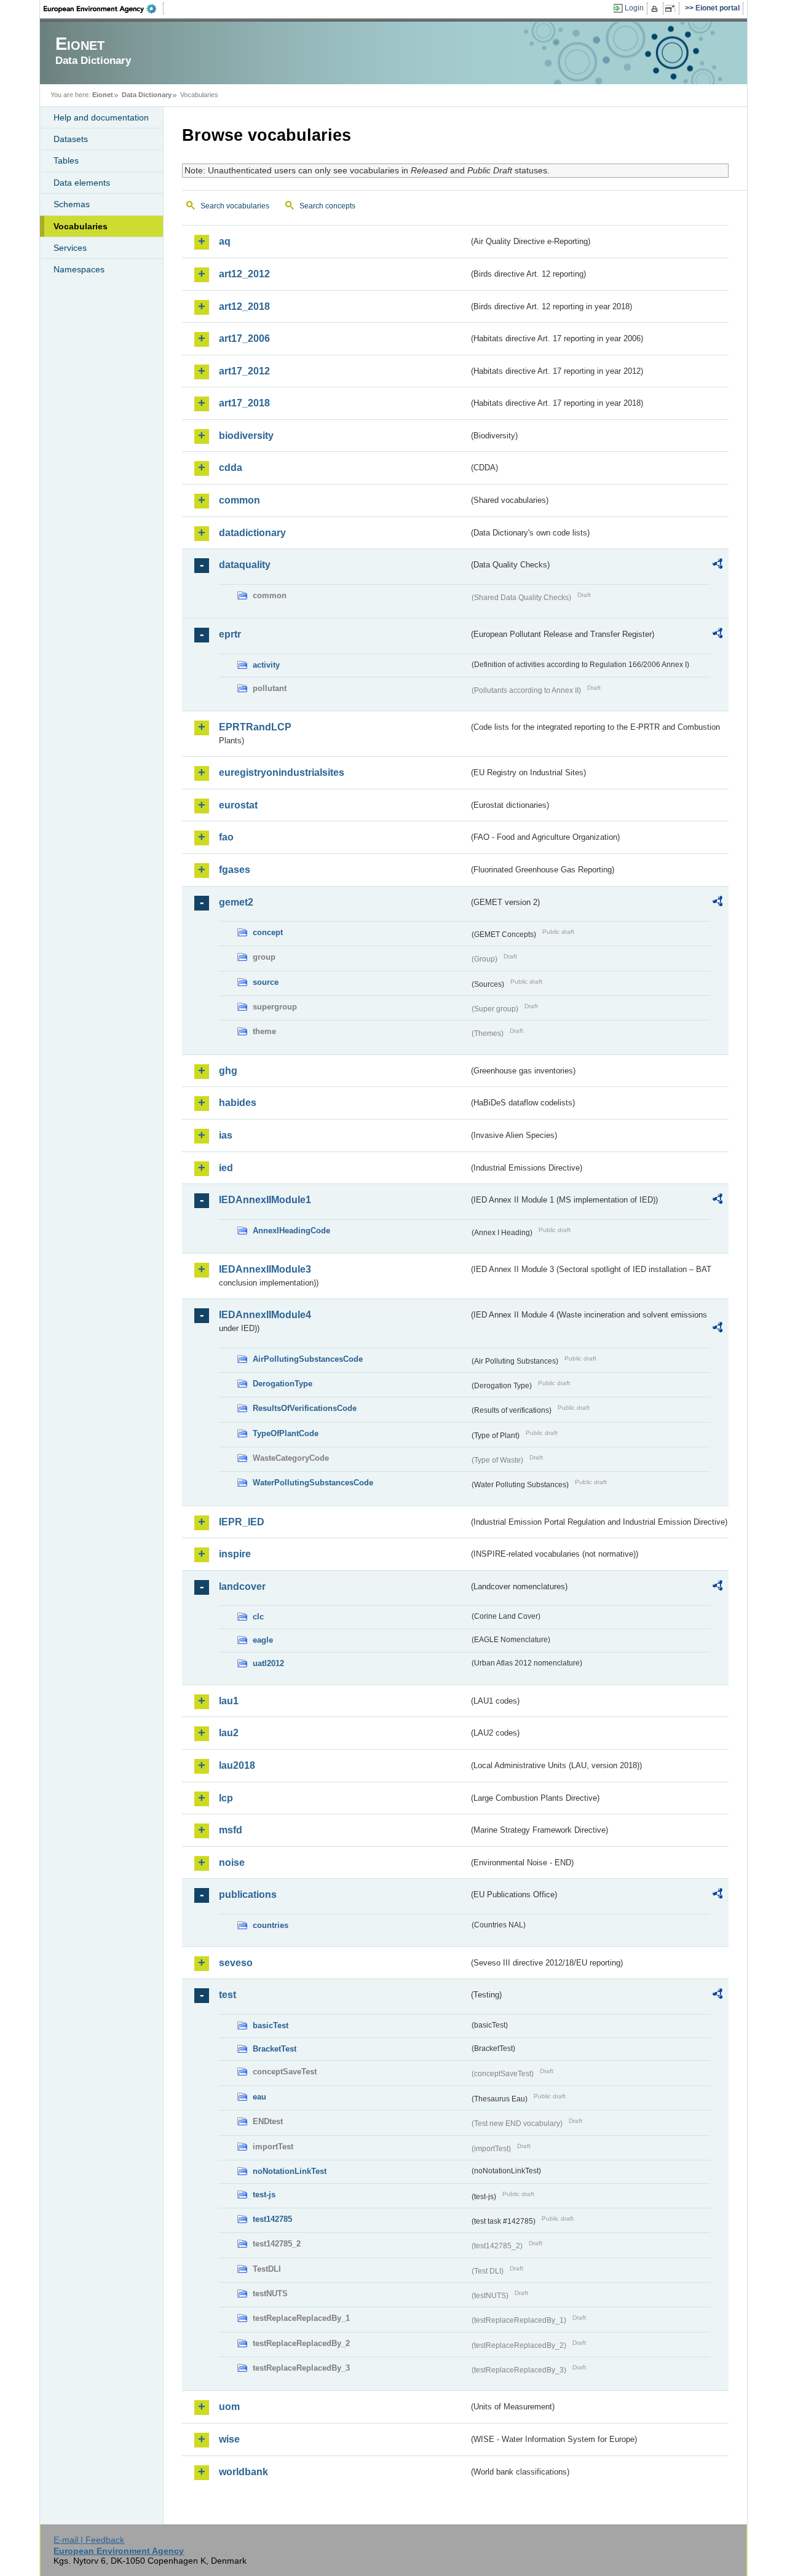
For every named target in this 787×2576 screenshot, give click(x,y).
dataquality (245, 565)
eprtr (230, 634)
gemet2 (236, 902)
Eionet (103, 95)
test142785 (272, 2219)
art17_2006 (244, 338)
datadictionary (252, 533)
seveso (236, 1963)
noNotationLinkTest (290, 2171)
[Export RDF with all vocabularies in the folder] (718, 566)
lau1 (229, 1701)
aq (225, 241)
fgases (235, 870)
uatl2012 (268, 1663)
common (239, 500)
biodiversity (246, 436)
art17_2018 (244, 403)
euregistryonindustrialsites (282, 772)
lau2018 (237, 1765)
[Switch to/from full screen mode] (672, 9)
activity (266, 665)
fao (226, 837)
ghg (228, 1071)
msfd (231, 1830)
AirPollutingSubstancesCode (308, 1359)
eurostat (238, 805)
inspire (235, 1554)
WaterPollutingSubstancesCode (313, 1483)
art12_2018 (244, 306)
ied (226, 1168)
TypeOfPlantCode (286, 1433)
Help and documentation (101, 117)
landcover (242, 1586)
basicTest (271, 2025)
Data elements (82, 183)
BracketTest (275, 2049)
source (266, 982)
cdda (231, 468)
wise (229, 2439)
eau (259, 2097)
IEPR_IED (242, 1522)
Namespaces (79, 269)
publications (248, 1894)
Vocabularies (81, 226)
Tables (66, 160)
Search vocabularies (235, 206)
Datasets (71, 139)
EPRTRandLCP (255, 727)
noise (232, 1863)
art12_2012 (244, 274)
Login (634, 8)
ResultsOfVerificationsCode (305, 1408)
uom (229, 2407)
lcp (226, 1798)
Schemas (72, 204)
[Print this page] (656, 9)
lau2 (229, 1733)
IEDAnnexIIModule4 (265, 1315)
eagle (263, 1640)
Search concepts (327, 206)
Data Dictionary (147, 95)
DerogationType (283, 1384)
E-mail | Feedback (89, 2540)
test (227, 1995)
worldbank (243, 2472)
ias (226, 1135)
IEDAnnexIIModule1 (265, 1200)
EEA (104, 9)
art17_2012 (244, 371)
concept (268, 932)
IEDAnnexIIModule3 (265, 1269)
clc (258, 1617)
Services (70, 248)
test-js (264, 2195)
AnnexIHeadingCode (291, 1231)
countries (271, 1925)
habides (238, 1103)
